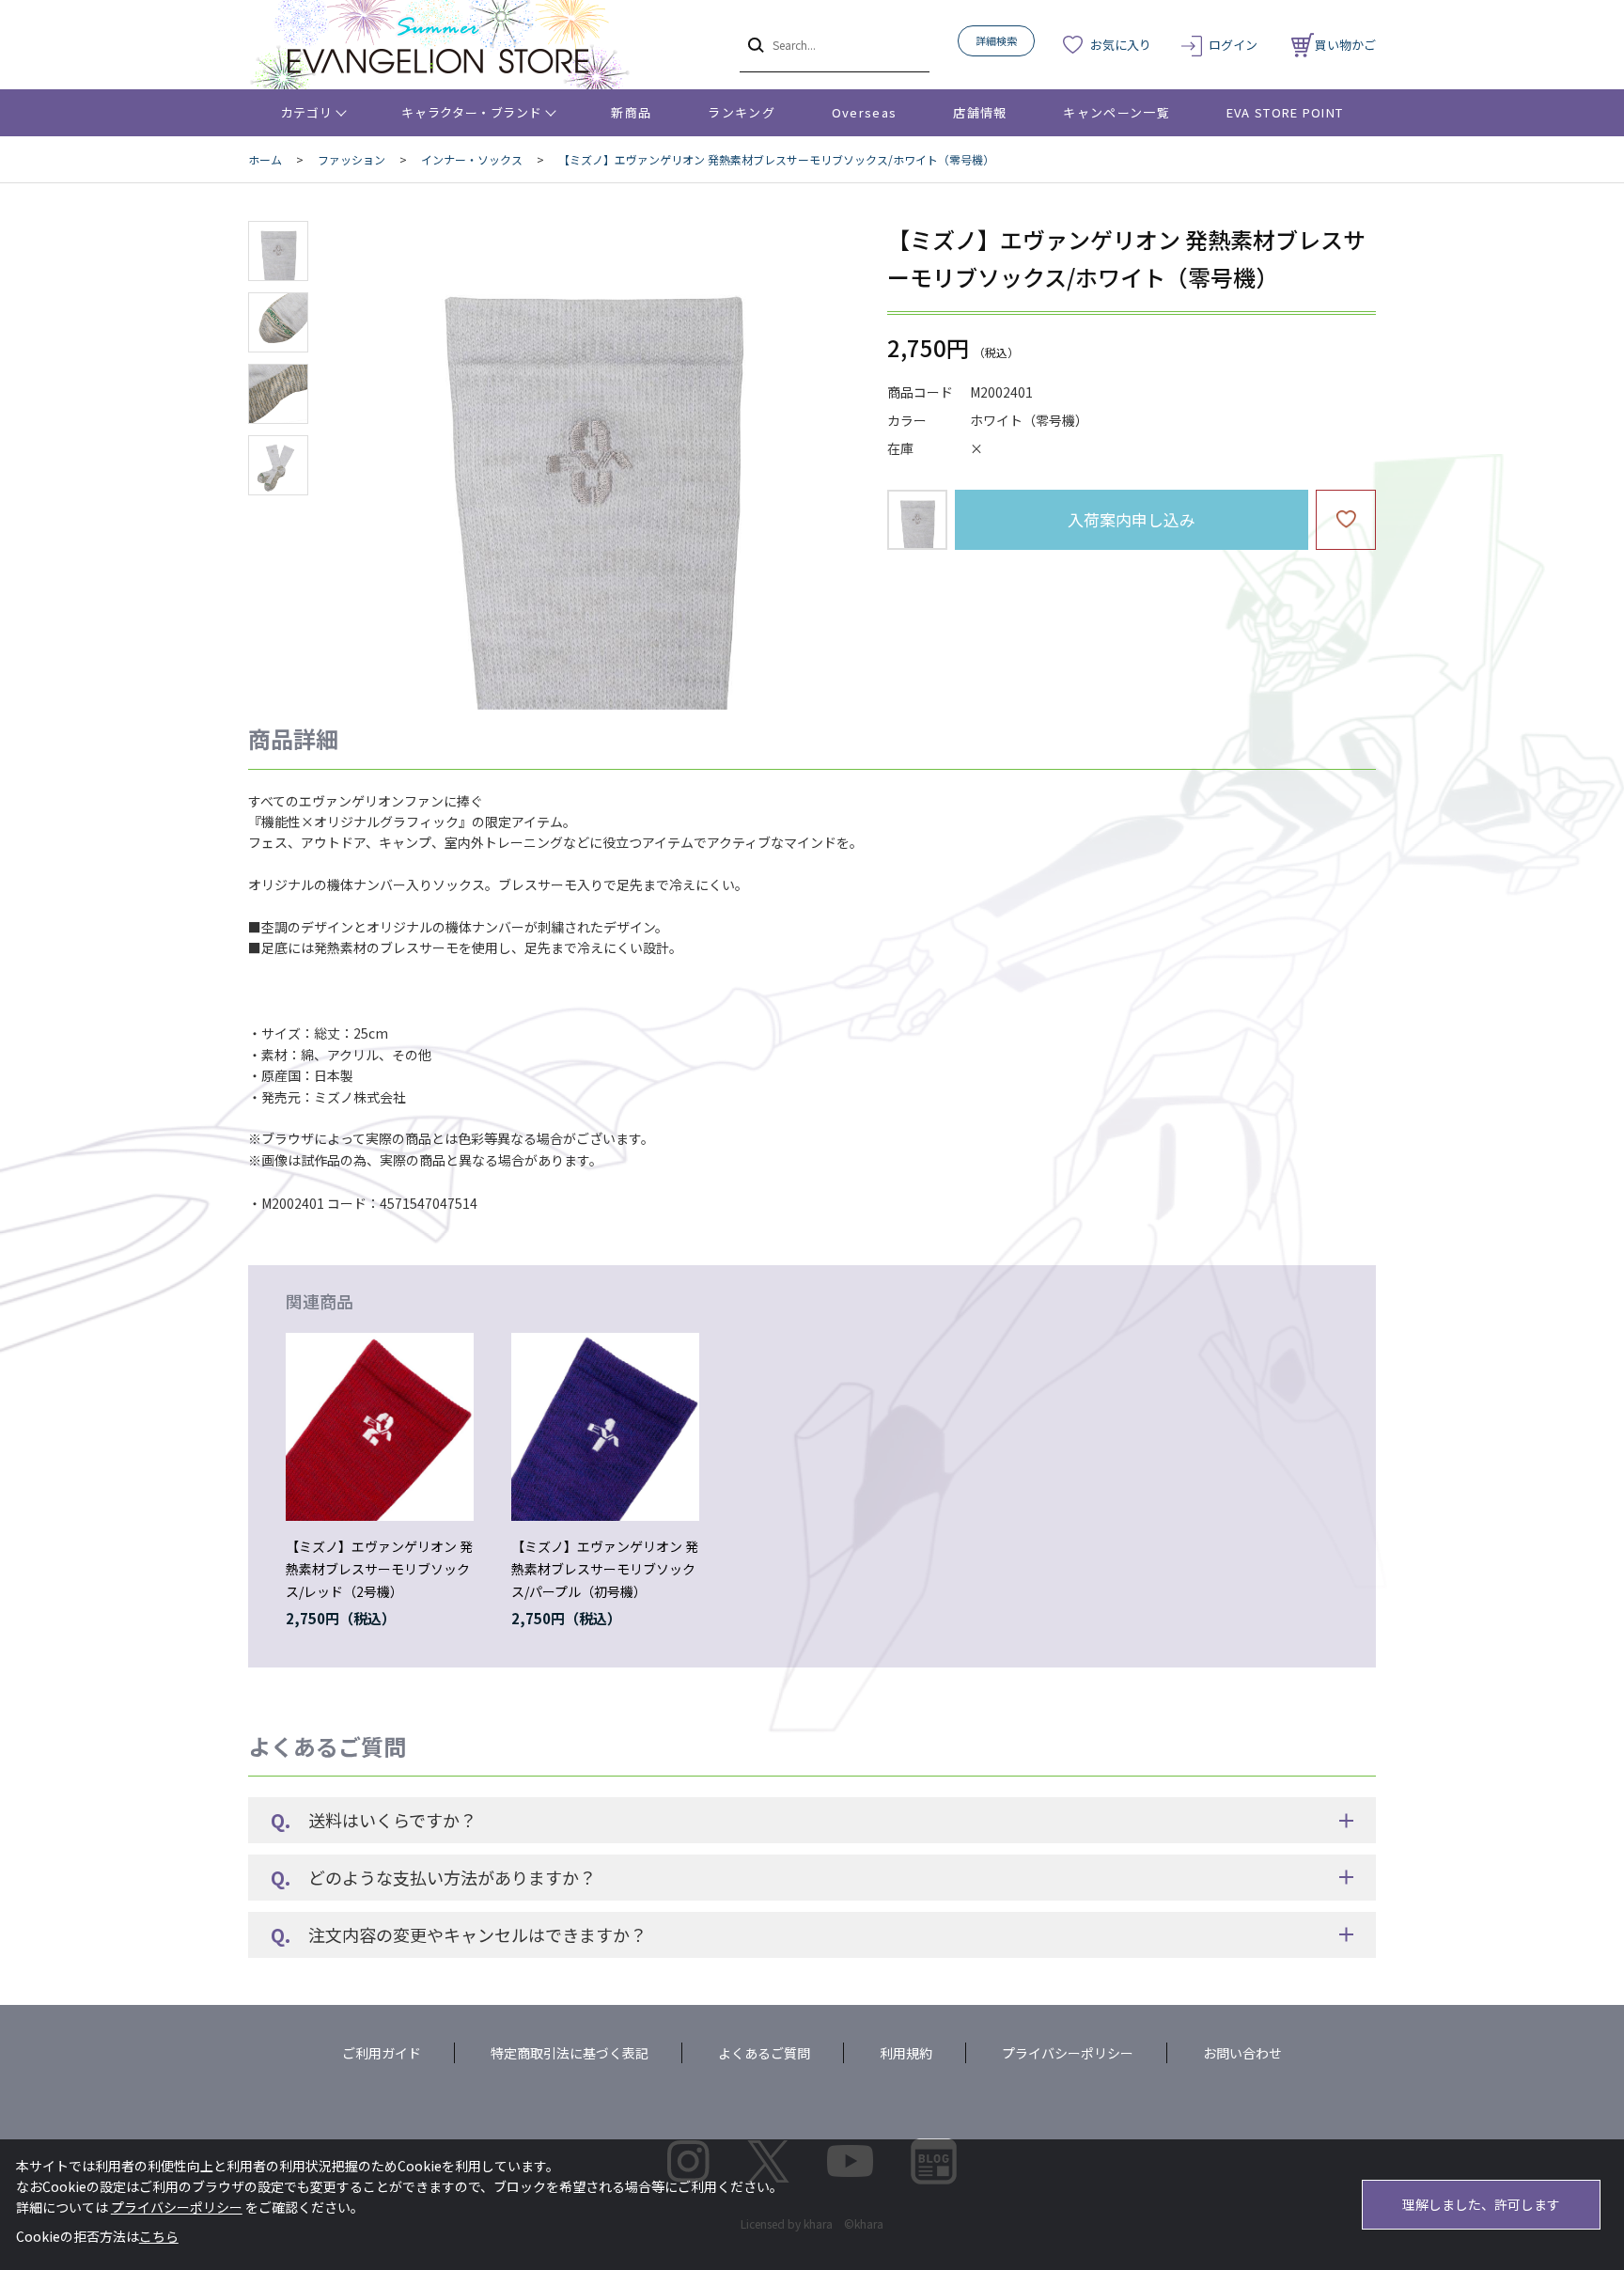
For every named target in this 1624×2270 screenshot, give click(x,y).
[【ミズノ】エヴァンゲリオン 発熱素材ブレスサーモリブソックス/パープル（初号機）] (605, 1427)
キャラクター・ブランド (471, 112)
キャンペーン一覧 (1116, 112)
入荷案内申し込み (1132, 519)
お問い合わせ (1242, 2053)
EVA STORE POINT (1285, 112)
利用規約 (906, 2053)
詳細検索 (996, 40)
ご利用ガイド (382, 2053)
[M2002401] (278, 251)
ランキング (742, 112)
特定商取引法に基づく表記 (570, 2053)
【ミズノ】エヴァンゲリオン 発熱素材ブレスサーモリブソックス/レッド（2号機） (379, 1569)
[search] (754, 44)
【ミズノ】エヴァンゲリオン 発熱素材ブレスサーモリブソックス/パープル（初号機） (605, 1569)
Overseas (864, 112)
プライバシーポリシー (1068, 2053)
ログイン (1233, 45)
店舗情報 (980, 112)
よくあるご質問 (764, 2053)
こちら (159, 2236)
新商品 (631, 112)
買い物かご (1345, 45)
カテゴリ (307, 112)
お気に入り (1121, 45)
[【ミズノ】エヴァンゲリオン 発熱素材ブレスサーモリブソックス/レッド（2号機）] (380, 1427)
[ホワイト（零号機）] (590, 465)
